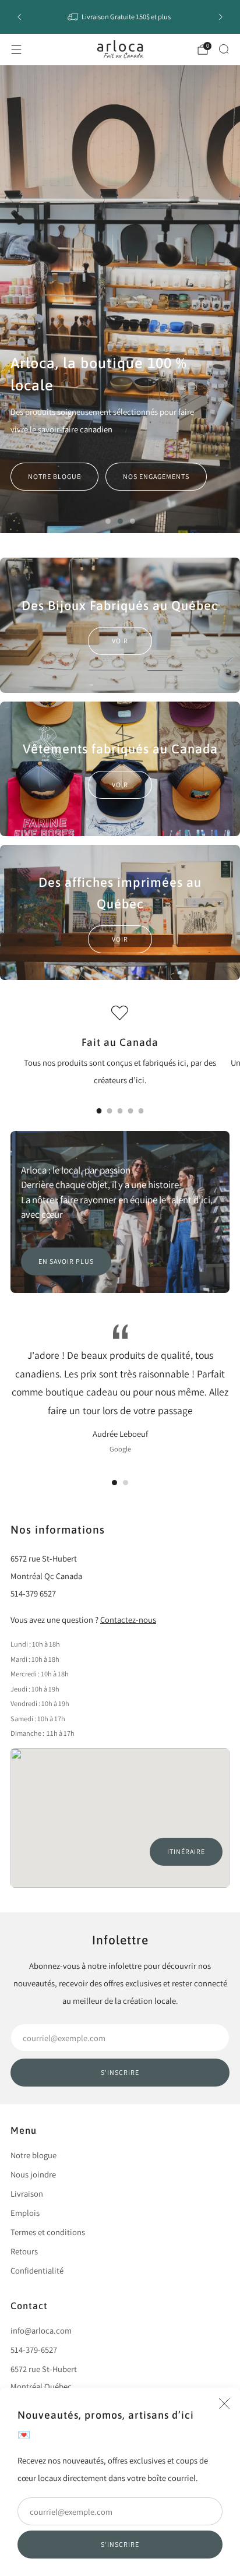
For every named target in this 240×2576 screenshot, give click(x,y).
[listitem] (120, 17)
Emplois (25, 2213)
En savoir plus (66, 1261)
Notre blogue (54, 476)
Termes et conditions (48, 2232)
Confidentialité (37, 2270)
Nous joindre (33, 2174)
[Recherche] (224, 49)
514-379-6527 (34, 2350)
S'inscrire (120, 2544)
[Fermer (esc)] (224, 2404)
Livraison (27, 2193)
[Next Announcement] (221, 17)
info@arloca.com (41, 2330)
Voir (120, 641)
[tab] (99, 1111)
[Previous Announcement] (19, 17)
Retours (24, 2251)
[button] (108, 521)
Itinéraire (186, 1851)
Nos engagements (156, 476)
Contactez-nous (128, 1620)
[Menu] (16, 50)
